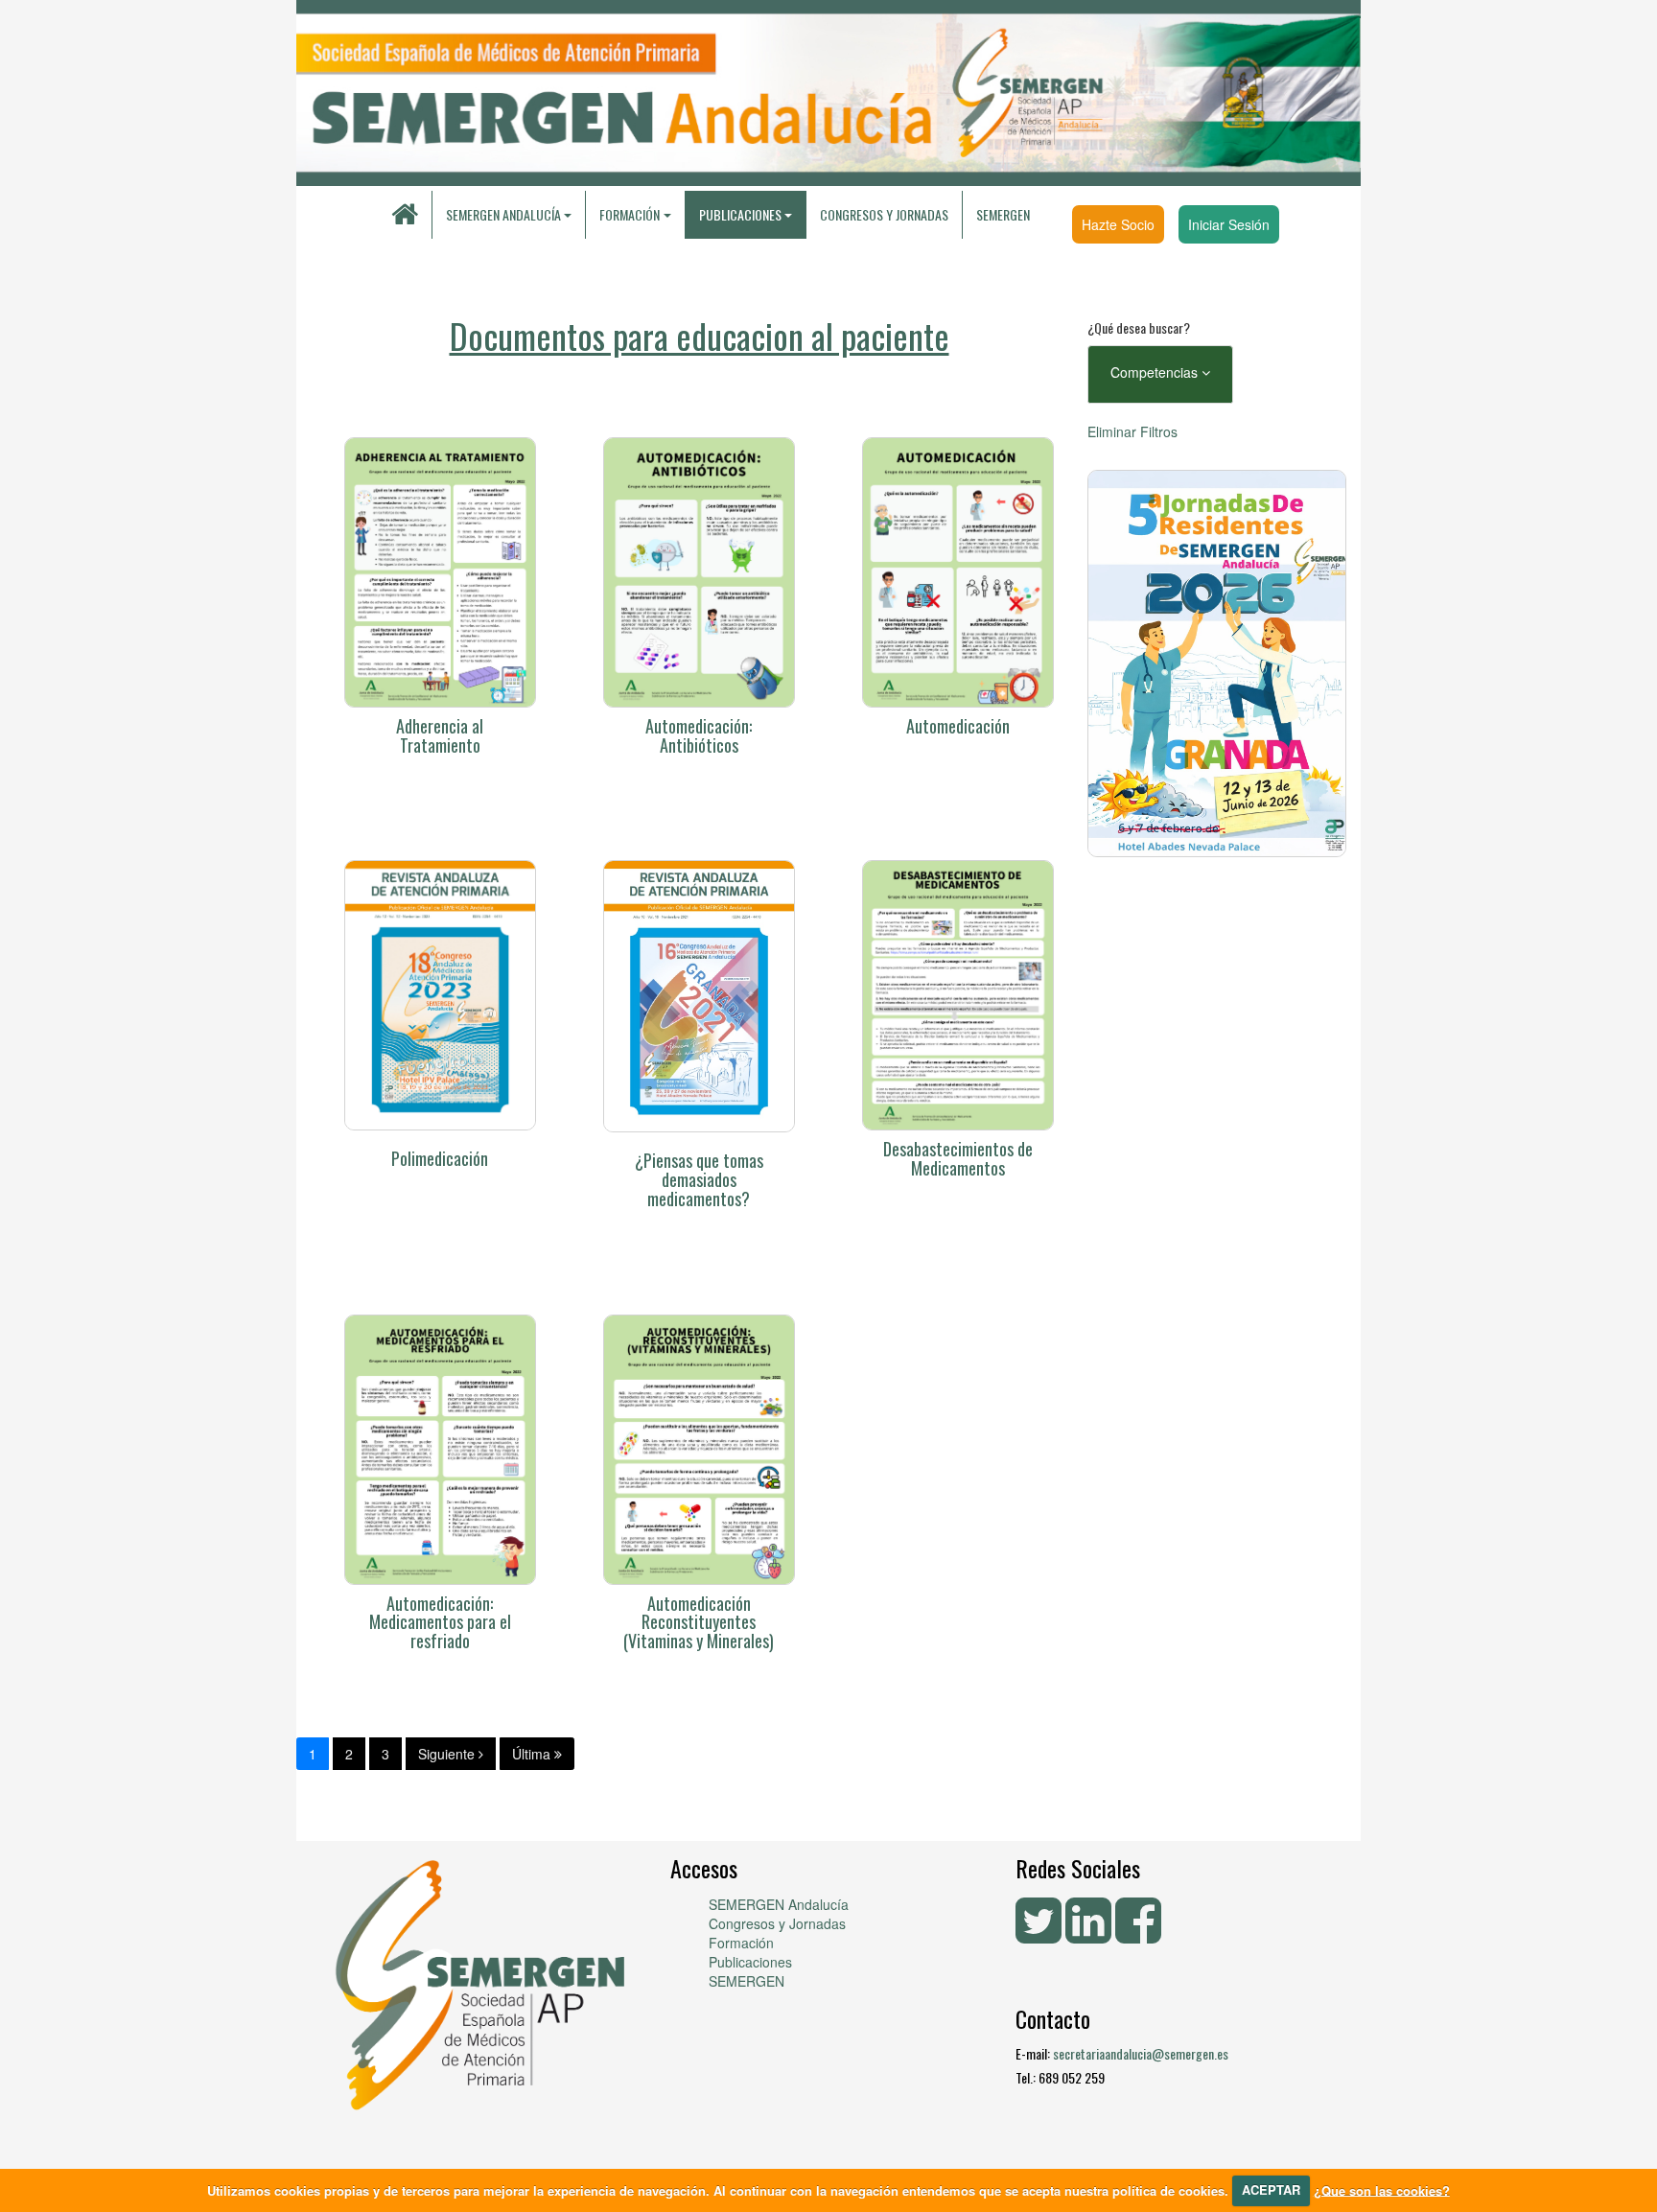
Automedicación (958, 726)
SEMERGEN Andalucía (503, 214)
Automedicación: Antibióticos (699, 735)
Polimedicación (440, 1158)
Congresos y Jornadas (884, 214)
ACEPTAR (1271, 2189)
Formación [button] (630, 214)
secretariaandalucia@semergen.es (1141, 2053)
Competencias (1156, 372)
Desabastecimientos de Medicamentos (958, 1158)
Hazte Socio (1118, 224)
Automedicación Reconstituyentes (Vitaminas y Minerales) (699, 1622)
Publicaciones (750, 1962)
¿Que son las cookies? (1382, 2189)
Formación (741, 1943)
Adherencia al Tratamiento (440, 735)
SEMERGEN (1003, 214)
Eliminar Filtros (1132, 431)
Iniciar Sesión (1229, 224)
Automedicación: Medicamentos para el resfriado (440, 1622)
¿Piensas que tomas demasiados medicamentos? (699, 1179)
